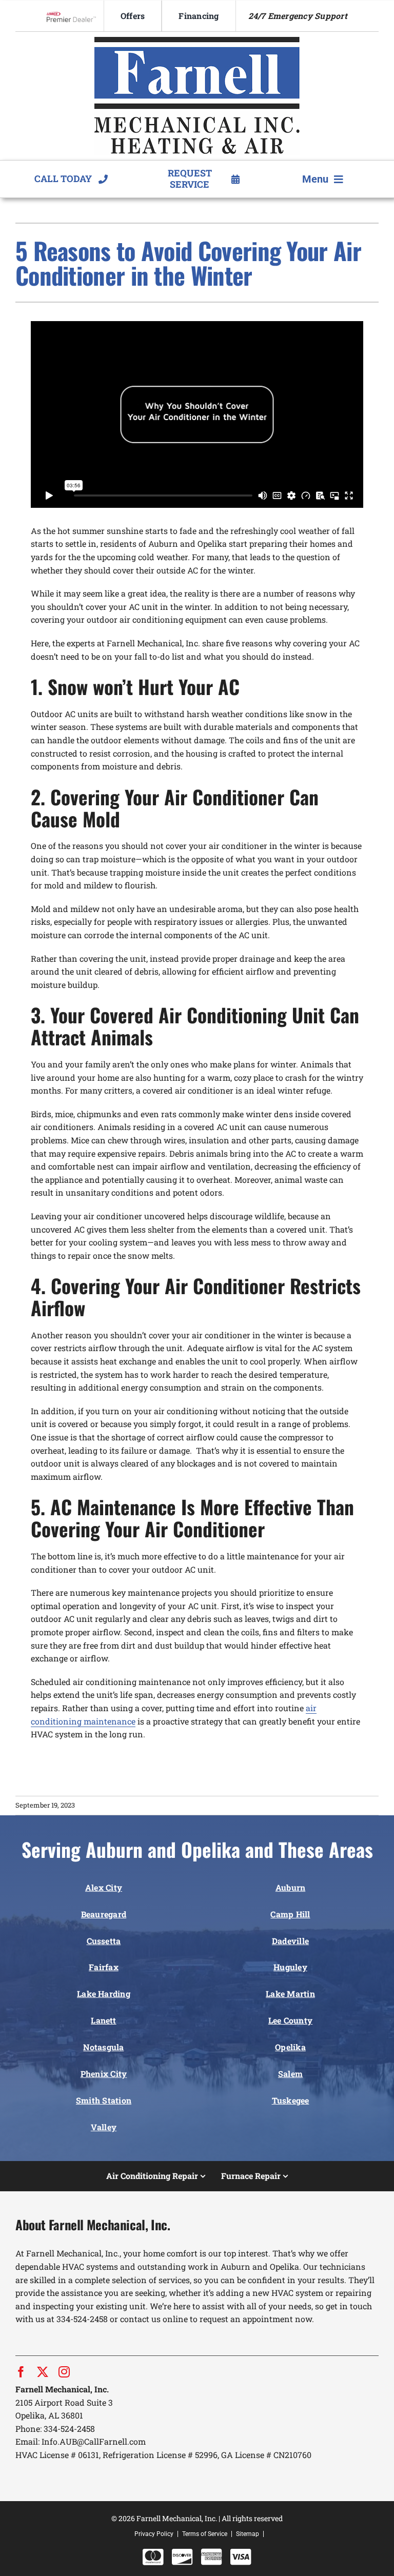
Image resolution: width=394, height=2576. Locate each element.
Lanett (103, 2020)
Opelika (290, 2047)
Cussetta (104, 1941)
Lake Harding (104, 1994)
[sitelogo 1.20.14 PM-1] (197, 41)
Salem (290, 2074)
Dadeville (290, 1941)
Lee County (290, 2020)
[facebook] (21, 2372)
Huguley (290, 1967)
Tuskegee (291, 2100)
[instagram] (64, 2372)
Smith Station (104, 2100)
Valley (104, 2127)
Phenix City (104, 2074)
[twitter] (43, 2372)
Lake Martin (290, 1994)
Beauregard (104, 1914)
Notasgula (103, 2047)
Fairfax (104, 1967)
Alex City (104, 1887)
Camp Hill (290, 1914)
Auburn (290, 1887)
